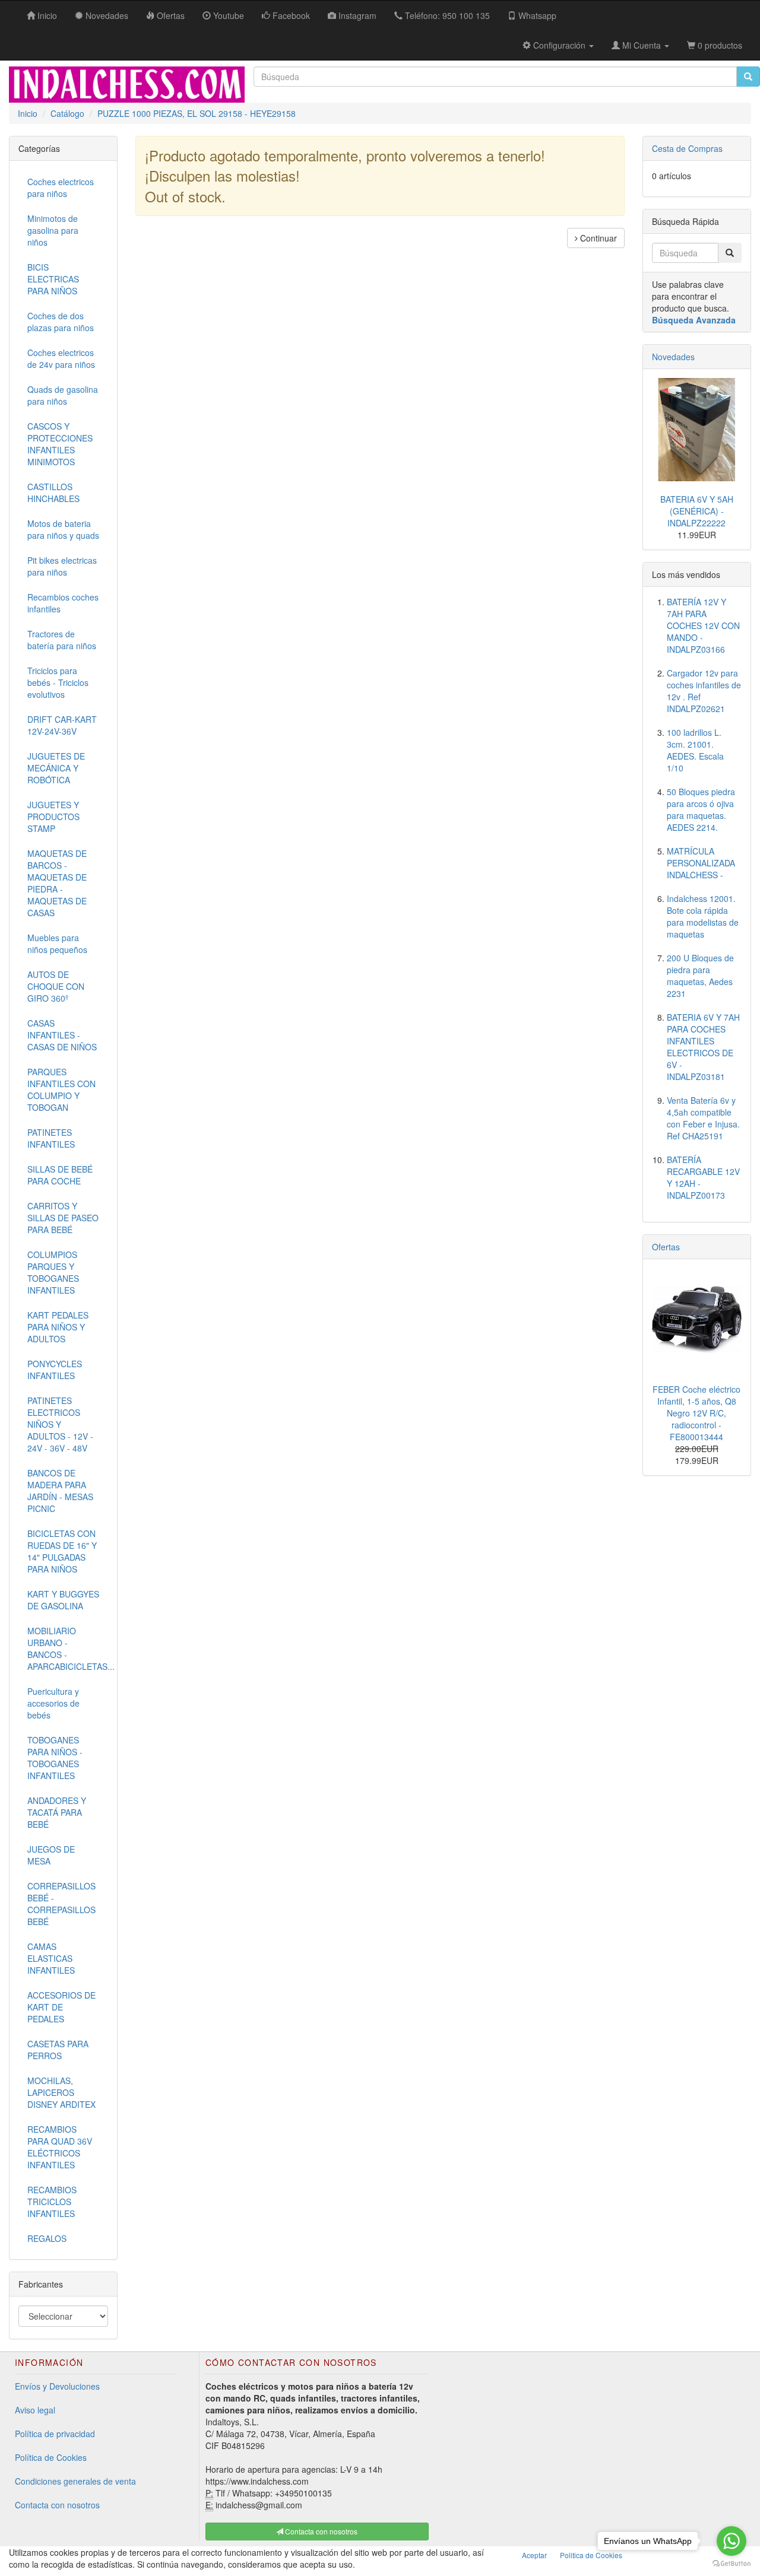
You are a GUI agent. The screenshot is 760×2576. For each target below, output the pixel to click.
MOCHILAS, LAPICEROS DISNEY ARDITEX (61, 2092)
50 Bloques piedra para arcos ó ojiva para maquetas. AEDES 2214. (701, 809)
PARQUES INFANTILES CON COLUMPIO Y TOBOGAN (61, 1090)
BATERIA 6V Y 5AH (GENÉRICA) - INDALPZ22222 (697, 511)
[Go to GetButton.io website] (731, 2564)
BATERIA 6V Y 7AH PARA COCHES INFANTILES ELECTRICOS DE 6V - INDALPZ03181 (703, 1047)
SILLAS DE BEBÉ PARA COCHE (60, 1175)
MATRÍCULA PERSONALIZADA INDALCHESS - (701, 863)
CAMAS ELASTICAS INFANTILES (51, 1958)
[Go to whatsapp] (731, 2541)
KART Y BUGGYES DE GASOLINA (63, 1600)
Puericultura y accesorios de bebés (53, 1703)
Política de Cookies (51, 2457)
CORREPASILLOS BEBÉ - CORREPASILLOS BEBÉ (61, 1904)
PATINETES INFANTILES (51, 1138)
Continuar (597, 238)
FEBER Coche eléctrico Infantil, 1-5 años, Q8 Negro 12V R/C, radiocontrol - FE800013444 (696, 1413)
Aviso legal (35, 2410)
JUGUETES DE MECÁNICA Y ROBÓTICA (56, 768)
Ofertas (666, 1247)
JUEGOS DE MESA (51, 1855)
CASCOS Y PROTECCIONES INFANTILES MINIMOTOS (60, 444)
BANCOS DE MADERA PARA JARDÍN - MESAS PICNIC (60, 1491)
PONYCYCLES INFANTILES (55, 1370)
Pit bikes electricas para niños (62, 566)
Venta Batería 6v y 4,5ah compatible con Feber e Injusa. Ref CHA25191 (703, 1118)
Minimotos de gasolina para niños (53, 230)
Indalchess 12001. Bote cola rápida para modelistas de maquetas (703, 916)
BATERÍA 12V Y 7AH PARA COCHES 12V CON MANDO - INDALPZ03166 (703, 625)
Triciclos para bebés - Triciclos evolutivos (58, 682)
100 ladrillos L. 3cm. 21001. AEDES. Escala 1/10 (695, 750)
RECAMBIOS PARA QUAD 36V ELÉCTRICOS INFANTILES (60, 2147)
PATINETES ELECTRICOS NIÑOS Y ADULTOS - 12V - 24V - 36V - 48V (60, 1424)
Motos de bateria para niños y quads (63, 529)
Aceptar (534, 2555)
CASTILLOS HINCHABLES (53, 493)
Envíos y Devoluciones (57, 2386)
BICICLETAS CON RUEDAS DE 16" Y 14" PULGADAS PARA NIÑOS (62, 1551)
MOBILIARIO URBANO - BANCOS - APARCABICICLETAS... (68, 1648)
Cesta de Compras (687, 148)
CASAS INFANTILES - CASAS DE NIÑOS (62, 1035)
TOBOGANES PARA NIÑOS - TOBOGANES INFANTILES (55, 1758)
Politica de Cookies (591, 2555)
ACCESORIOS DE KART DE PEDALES (61, 2007)
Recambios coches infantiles (63, 603)
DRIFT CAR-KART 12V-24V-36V (62, 725)
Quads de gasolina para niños (63, 395)
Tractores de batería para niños (62, 640)
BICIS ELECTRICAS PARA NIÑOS (53, 279)
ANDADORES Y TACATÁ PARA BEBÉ (57, 1812)
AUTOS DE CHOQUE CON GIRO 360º (56, 986)
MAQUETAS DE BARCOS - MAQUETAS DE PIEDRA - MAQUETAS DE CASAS (57, 883)
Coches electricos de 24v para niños (61, 358)
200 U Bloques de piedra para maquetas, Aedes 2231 (700, 976)
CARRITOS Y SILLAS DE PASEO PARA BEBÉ (63, 1218)
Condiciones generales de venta (75, 2481)
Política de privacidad (55, 2434)
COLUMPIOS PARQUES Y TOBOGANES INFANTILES (53, 1272)
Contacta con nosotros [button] (320, 2531)
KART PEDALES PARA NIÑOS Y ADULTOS (58, 1327)
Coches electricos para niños (61, 188)
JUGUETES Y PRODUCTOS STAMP (53, 817)
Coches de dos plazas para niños (61, 322)
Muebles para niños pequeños (57, 944)
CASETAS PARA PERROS (58, 2050)
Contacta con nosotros (57, 2505)
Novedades (673, 357)
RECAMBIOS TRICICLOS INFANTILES (52, 2202)
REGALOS (47, 2238)
